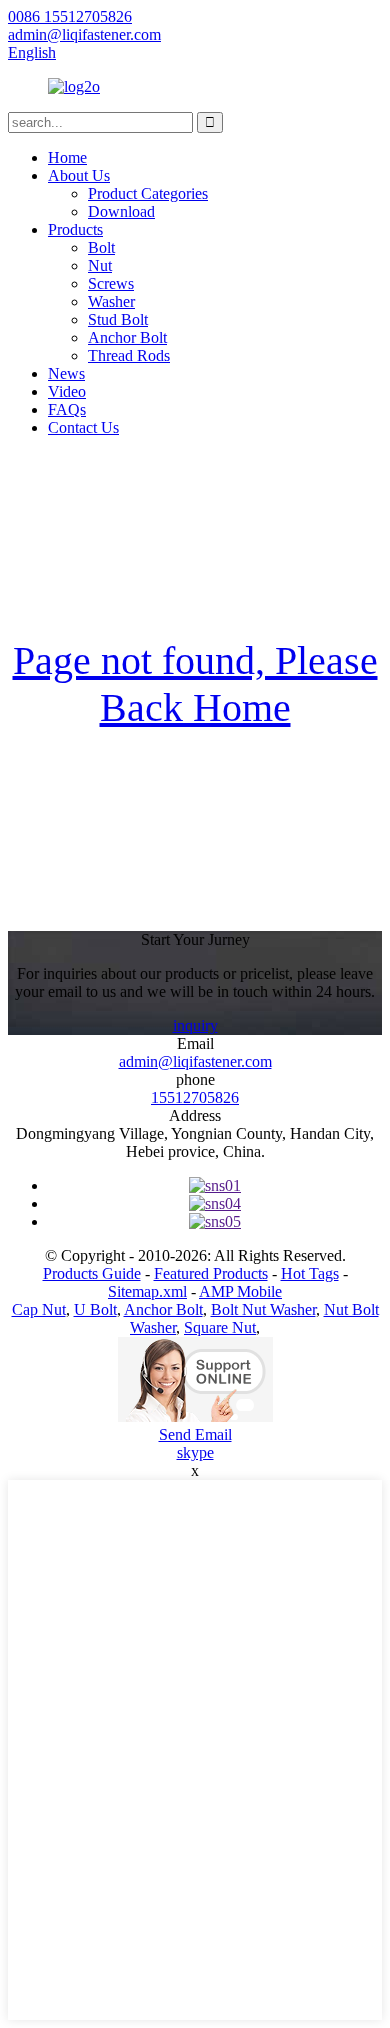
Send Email (195, 1434)
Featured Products (211, 1273)
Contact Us (83, 427)
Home (67, 157)
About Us (79, 175)
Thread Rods (129, 355)
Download (121, 211)
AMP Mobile (240, 1291)
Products (75, 229)
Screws (111, 283)
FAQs (67, 409)
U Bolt (95, 1309)
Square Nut (220, 1327)
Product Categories (148, 193)
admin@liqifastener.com (195, 1061)
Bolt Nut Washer (263, 1309)
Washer (111, 301)
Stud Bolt (118, 319)
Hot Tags (310, 1273)
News (66, 373)
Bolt (101, 247)
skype (195, 1452)
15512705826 (195, 1097)
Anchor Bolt (127, 337)
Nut (100, 265)
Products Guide (92, 1273)
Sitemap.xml (147, 1291)
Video (67, 391)
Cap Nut (39, 1309)
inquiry (195, 1025)
